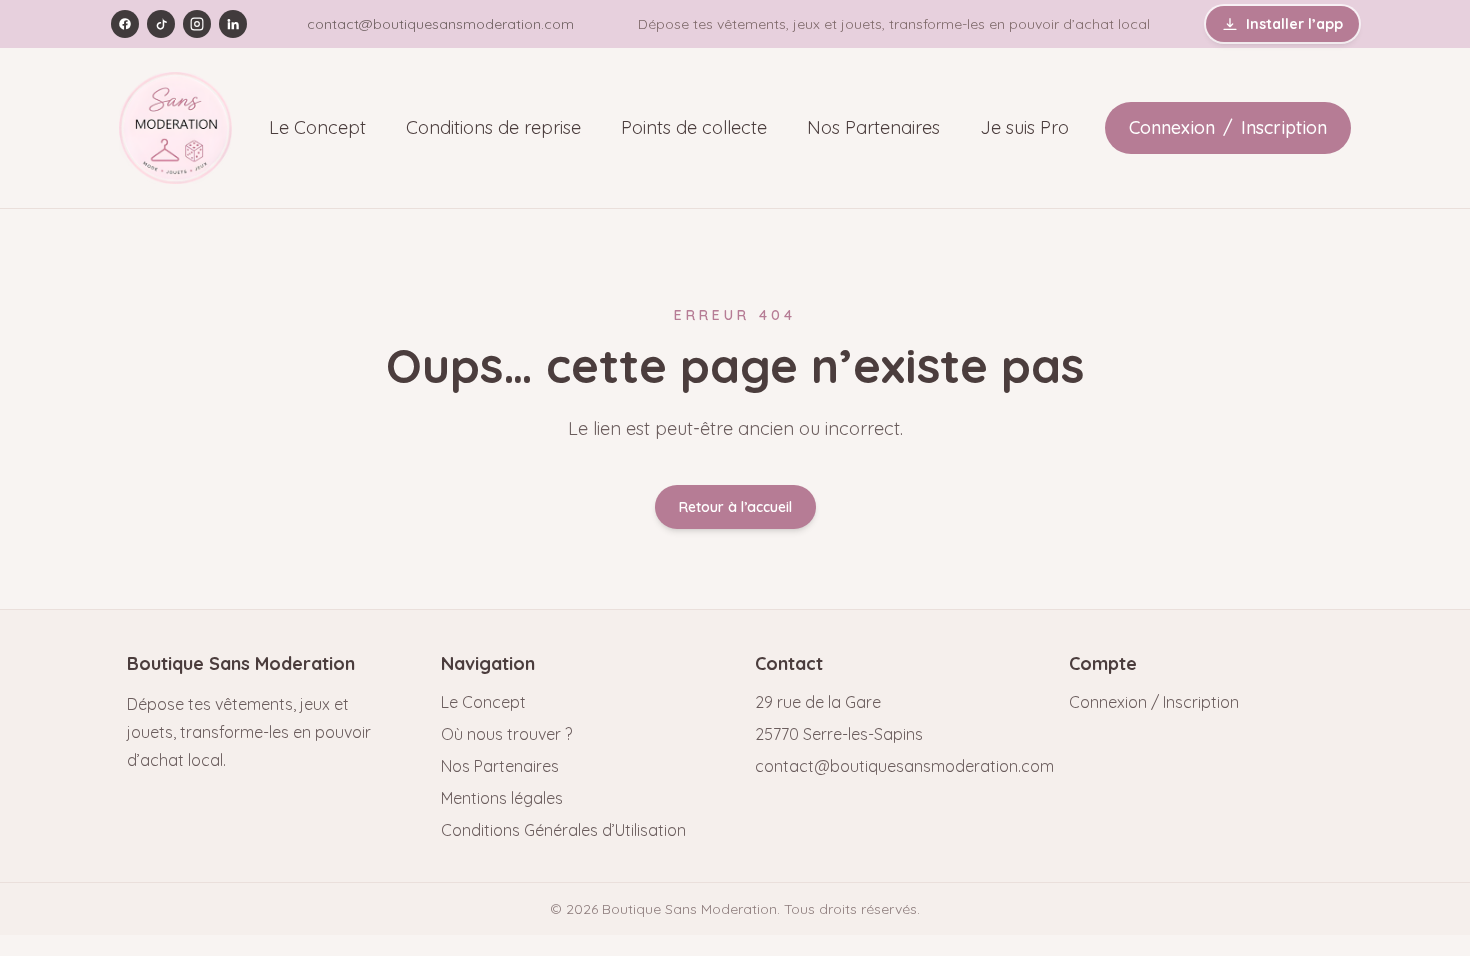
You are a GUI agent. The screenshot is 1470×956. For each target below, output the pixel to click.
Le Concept (317, 127)
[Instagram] (197, 24)
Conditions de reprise (493, 127)
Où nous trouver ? (506, 734)
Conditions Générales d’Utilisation (563, 830)
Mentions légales (502, 798)
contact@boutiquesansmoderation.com (440, 24)
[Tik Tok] (161, 24)
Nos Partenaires (873, 127)
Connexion (1172, 127)
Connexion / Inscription (1154, 702)
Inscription (1284, 127)
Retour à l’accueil (735, 507)
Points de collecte (694, 127)
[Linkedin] (233, 24)
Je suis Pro (1024, 127)
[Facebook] (125, 24)
